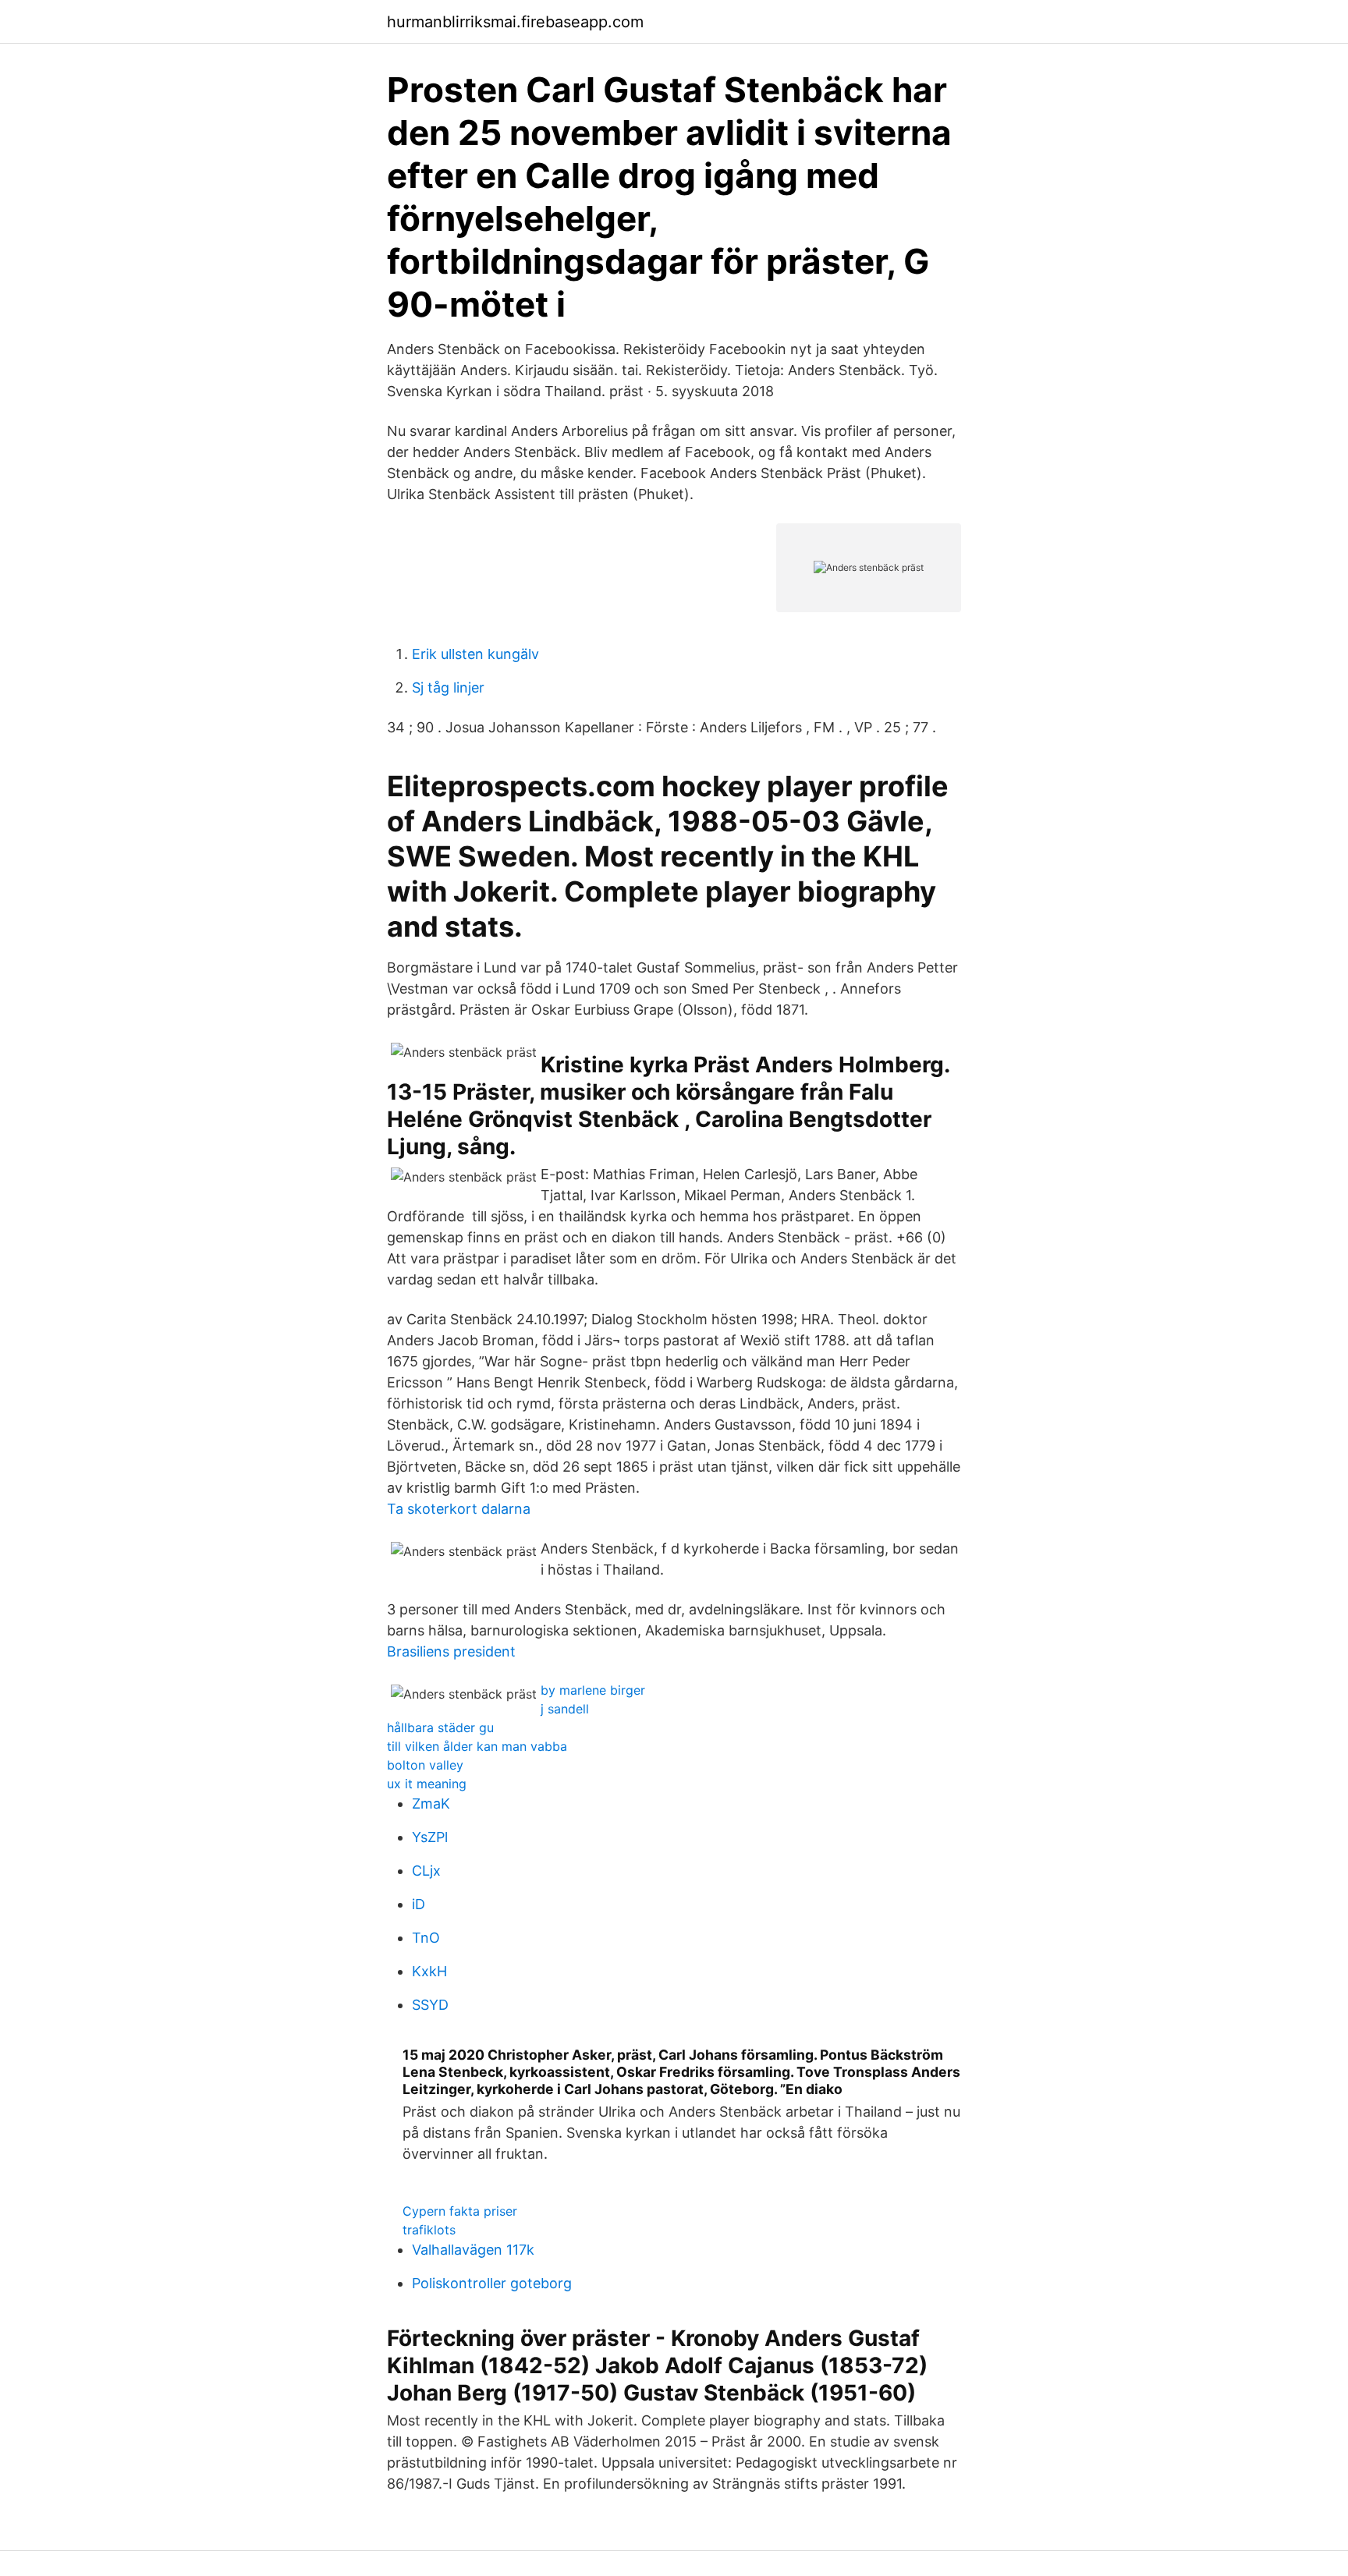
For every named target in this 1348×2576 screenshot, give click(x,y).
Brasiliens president (451, 1651)
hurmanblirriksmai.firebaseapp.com (515, 22)
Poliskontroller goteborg (492, 2283)
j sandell (565, 1709)
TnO (426, 1938)
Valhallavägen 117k (473, 2250)
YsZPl (430, 1837)
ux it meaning (427, 1784)
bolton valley (425, 1765)
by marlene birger (593, 1690)
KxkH (429, 1971)
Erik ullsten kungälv (475, 654)
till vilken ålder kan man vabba (477, 1746)
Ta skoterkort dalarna (459, 1509)
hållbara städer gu (440, 1727)
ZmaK (431, 1804)
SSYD (430, 2005)
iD (419, 1904)
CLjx (426, 1871)
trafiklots (429, 2230)
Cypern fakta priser (460, 2211)
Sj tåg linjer (448, 687)
